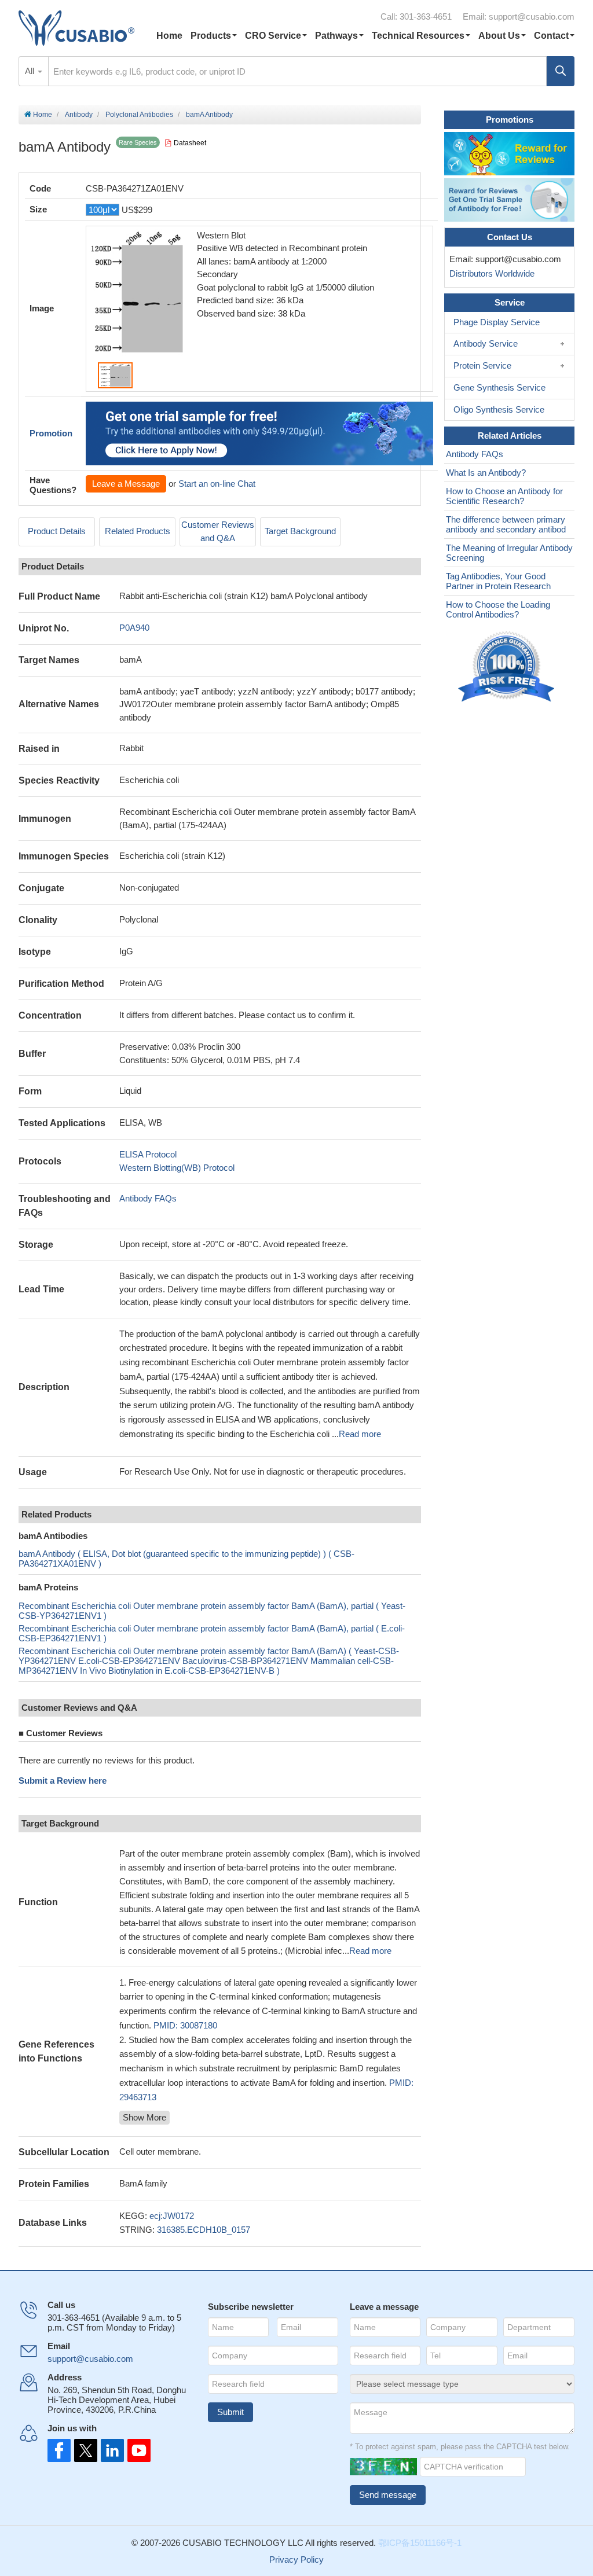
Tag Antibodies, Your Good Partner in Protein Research (498, 581)
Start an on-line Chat (217, 484)
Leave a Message (126, 484)
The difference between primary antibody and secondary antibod (506, 524)
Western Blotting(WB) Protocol (177, 1168)
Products (211, 36)
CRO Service (273, 36)
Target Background (300, 531)
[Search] (561, 71)
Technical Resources (418, 36)
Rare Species (138, 142)
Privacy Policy (296, 2560)
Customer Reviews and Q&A (218, 531)
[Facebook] (59, 2450)
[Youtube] (136, 2450)
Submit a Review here (63, 1781)
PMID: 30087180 (185, 2025)
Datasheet (190, 143)
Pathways (336, 36)
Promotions (510, 120)
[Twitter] (85, 2450)
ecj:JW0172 (172, 2216)
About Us (499, 36)
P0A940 (134, 628)
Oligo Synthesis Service (499, 409)
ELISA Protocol (148, 1154)
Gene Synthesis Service (499, 387)
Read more (360, 1434)
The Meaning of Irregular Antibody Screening (509, 553)
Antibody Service (486, 343)
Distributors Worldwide (490, 273)
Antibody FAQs (148, 1198)
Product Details (57, 531)
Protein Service (482, 365)
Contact (551, 36)
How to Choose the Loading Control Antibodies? (498, 609)
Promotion (51, 433)
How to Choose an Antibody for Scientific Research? (504, 496)
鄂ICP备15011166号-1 (420, 2543)
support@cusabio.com (532, 16)
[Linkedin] (110, 2450)
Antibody (79, 115)
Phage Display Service (497, 322)
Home (169, 36)
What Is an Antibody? (486, 473)
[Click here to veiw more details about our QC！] (508, 667)
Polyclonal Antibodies (139, 115)
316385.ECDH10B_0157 (204, 2230)
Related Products (138, 531)
